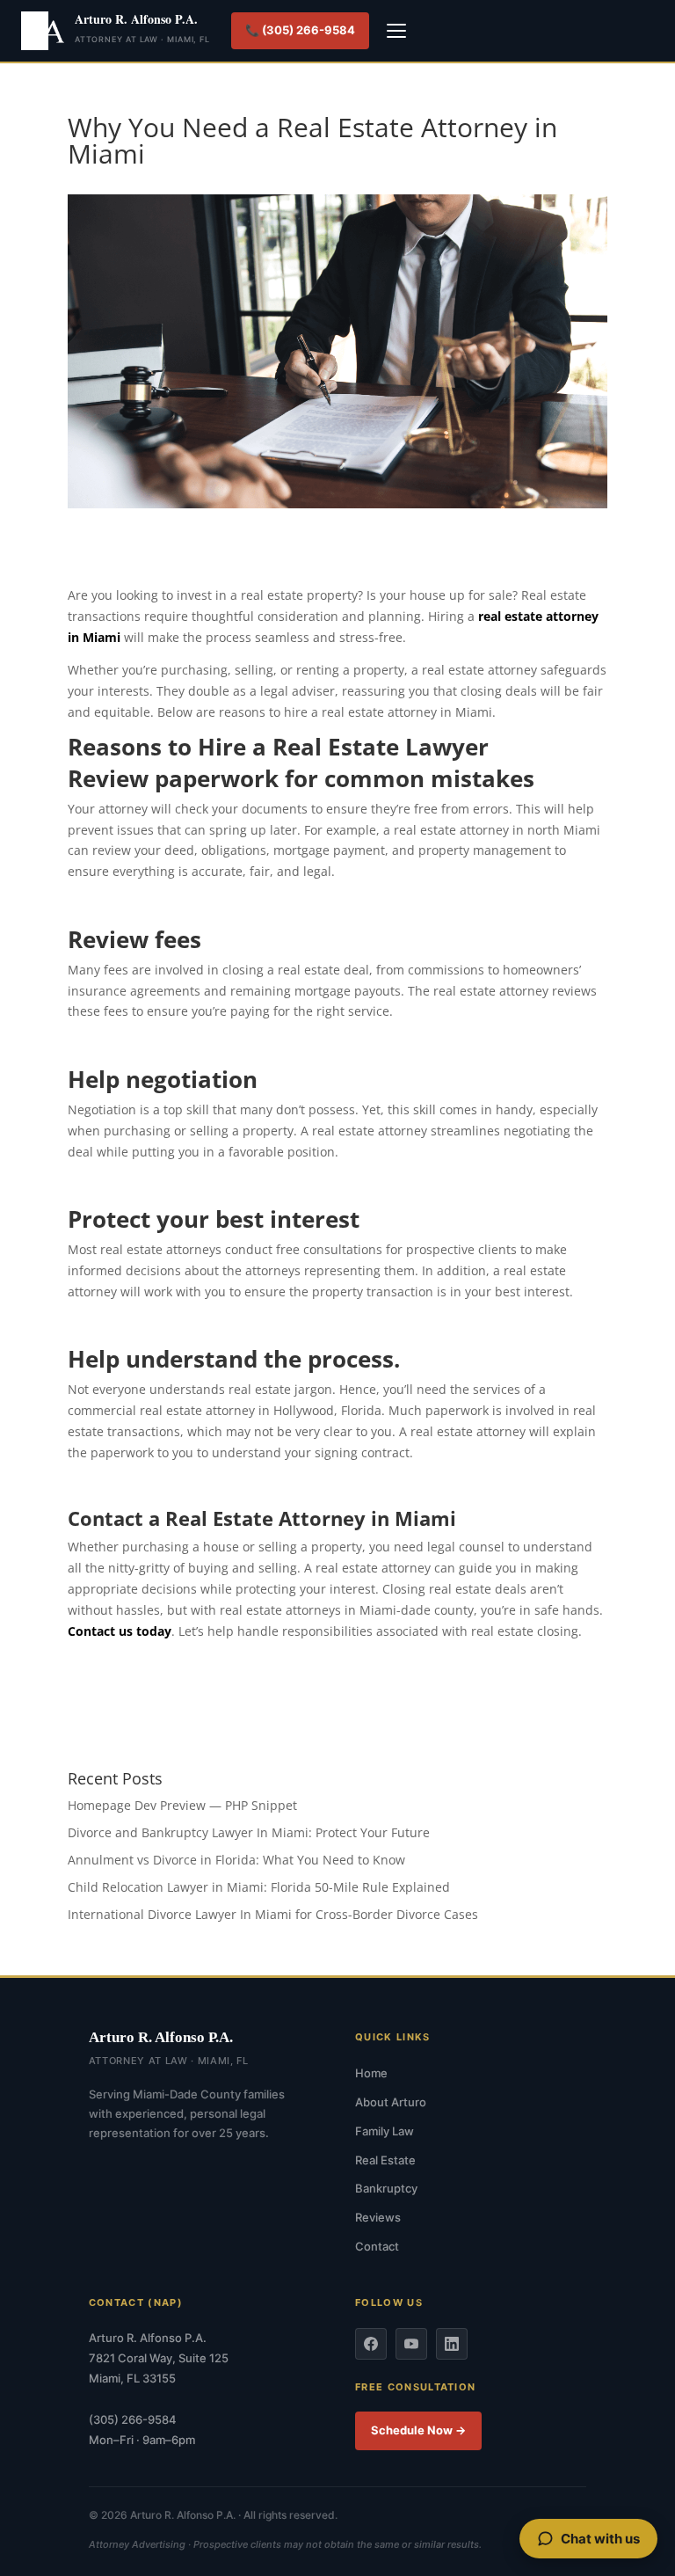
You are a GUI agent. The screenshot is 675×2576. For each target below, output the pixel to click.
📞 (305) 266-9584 (300, 30)
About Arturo (391, 2102)
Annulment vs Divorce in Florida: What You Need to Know (236, 1860)
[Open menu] (396, 31)
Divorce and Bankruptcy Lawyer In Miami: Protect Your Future (249, 1832)
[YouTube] (411, 2344)
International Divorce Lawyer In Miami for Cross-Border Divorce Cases (273, 1914)
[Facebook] (371, 2344)
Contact (377, 2246)
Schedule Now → (418, 2430)
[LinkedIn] (452, 2344)
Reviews (378, 2217)
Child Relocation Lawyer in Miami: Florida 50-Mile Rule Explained (259, 1887)
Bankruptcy (386, 2188)
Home (371, 2073)
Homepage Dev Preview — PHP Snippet (182, 1805)
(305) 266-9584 (133, 2419)
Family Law (385, 2131)
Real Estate (385, 2160)
